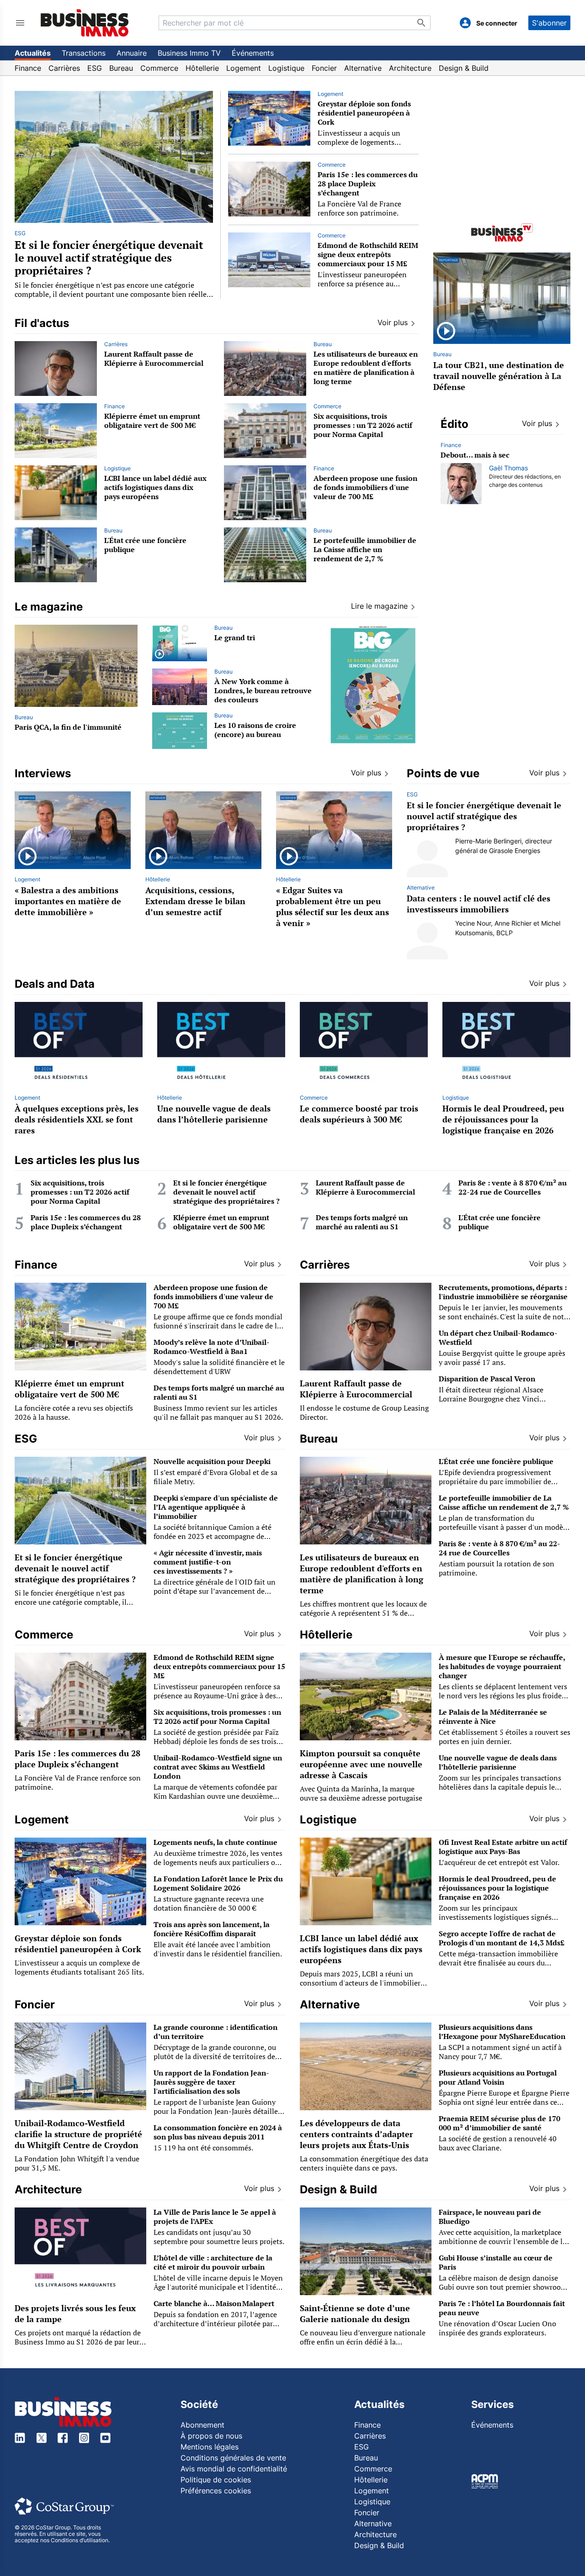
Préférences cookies (216, 2491)
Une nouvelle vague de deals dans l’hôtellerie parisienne (214, 1114)
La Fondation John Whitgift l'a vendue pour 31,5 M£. (77, 2163)
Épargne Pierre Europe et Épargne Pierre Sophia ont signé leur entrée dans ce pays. (504, 2102)
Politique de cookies (216, 2480)
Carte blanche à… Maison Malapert (214, 2303)
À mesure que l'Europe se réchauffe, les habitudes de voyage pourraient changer (502, 1666)
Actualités (33, 53)
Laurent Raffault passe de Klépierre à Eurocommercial (154, 358)
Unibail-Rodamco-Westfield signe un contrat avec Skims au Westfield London (218, 1767)
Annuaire (132, 53)
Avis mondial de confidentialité (234, 2469)
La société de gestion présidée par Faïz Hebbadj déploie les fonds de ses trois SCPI (216, 1741)
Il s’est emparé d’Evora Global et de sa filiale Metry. (215, 1477)
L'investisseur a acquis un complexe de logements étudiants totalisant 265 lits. (364, 142)
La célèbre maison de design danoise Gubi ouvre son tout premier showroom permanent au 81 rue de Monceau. (503, 2287)
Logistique (286, 68)
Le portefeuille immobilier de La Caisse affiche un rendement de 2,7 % (365, 549)
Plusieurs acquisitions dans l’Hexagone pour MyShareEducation (502, 2032)
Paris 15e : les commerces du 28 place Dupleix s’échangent (368, 184)
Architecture (410, 68)
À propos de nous (211, 2436)
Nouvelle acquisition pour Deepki (212, 1461)
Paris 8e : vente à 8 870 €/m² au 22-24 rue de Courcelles (513, 1187)
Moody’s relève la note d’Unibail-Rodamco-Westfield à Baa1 (212, 1347)
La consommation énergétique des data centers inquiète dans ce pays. (364, 2163)
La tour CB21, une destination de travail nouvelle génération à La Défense (499, 376)
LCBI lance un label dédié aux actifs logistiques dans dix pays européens (155, 487)
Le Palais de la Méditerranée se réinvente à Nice (493, 1717)
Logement (244, 68)
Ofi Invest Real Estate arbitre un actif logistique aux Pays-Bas (503, 1847)
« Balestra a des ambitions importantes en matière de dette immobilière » (68, 901)
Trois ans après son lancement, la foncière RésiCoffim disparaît (212, 1929)
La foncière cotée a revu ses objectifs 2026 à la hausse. (74, 1412)
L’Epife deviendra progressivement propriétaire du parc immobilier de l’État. (495, 1481)
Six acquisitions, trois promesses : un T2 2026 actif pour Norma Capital (363, 425)
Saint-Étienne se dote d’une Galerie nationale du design (355, 2313)
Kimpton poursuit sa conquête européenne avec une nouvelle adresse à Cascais (361, 1764)
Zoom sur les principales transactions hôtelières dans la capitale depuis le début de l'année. (500, 1787)
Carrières (64, 68)
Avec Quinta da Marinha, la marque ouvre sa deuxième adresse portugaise (361, 1793)
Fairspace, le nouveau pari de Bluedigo (490, 2217)
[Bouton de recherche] (421, 23)
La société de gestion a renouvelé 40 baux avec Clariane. (498, 2143)
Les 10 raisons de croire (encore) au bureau (255, 730)
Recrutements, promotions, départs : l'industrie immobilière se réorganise (503, 1292)
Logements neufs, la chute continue (215, 1842)
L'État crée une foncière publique (145, 545)
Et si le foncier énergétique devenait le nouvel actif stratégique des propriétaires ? (109, 258)
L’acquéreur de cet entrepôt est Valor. (499, 1862)
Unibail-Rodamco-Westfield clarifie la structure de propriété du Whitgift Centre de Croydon (78, 2134)
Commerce (159, 68)
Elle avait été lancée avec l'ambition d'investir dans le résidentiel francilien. (218, 1949)
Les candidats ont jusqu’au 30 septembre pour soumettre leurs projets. (219, 2237)
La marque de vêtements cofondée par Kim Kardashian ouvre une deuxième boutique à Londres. (215, 1796)
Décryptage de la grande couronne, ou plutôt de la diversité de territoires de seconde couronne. (215, 2056)
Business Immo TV (189, 53)
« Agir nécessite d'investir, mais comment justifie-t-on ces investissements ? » (208, 1562)
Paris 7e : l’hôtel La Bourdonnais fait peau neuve (502, 2308)
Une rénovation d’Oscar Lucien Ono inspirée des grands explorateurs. (497, 2328)
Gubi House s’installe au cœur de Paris (496, 2262)
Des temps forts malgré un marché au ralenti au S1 (362, 1222)
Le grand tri (235, 637)
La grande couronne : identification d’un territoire (215, 2032)
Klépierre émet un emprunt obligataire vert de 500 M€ (152, 421)
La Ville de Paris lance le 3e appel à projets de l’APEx (215, 2217)
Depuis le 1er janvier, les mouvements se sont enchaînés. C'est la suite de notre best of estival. (505, 1317)
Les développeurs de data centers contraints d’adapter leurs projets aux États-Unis (356, 2134)
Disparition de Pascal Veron (487, 1379)
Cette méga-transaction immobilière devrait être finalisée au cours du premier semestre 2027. (498, 1963)
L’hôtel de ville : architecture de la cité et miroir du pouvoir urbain (213, 2262)
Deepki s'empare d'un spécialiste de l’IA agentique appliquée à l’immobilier (216, 1507)
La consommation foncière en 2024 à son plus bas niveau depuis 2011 (218, 2132)
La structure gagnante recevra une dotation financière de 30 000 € (209, 1903)
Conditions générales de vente (233, 2458)
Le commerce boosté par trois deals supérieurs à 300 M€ (359, 1114)
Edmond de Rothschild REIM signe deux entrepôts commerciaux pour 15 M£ (368, 254)
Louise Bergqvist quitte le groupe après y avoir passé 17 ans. (502, 1358)
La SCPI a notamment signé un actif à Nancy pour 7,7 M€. (500, 2052)
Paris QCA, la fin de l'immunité (68, 727)
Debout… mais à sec (475, 455)
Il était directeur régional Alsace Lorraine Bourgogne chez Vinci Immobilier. (491, 1399)
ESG (95, 68)
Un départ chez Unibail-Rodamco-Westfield (498, 1338)
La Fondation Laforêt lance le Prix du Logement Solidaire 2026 (218, 1883)
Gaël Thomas (508, 468)
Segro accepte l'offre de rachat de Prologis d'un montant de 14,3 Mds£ (502, 1938)
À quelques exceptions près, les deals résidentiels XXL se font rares (77, 1119)
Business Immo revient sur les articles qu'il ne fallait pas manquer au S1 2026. (218, 1412)
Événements (253, 53)
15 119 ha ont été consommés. (203, 2148)
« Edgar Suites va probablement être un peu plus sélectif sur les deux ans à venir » (332, 906)
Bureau (121, 68)
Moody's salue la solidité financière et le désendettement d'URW (219, 1367)
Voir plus (537, 423)
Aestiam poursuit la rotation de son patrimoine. (497, 1568)
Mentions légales (210, 2447)
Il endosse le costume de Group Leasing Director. (364, 1412)
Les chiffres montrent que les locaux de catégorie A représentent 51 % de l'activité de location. (363, 1613)
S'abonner (549, 23)
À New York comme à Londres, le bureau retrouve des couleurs (263, 690)
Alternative (363, 68)
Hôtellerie (202, 68)
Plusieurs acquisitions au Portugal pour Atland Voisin (498, 2077)
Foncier (324, 68)
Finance (28, 68)
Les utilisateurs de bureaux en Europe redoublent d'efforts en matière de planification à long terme (366, 368)
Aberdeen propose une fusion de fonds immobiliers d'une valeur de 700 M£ (365, 487)
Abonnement (202, 2425)
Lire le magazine (379, 606)
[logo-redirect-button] (85, 23)
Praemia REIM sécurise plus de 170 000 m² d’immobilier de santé (500, 2123)
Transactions (84, 53)
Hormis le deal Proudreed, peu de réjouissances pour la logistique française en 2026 (503, 1119)
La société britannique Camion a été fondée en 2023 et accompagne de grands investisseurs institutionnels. (213, 1536)
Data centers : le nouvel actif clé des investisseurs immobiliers (479, 904)
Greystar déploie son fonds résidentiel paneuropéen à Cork (364, 113)
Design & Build (464, 68)
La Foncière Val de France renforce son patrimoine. (359, 208)
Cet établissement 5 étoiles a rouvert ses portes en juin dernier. (505, 1737)
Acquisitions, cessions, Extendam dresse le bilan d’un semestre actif (195, 901)
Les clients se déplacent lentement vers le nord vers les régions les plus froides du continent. (503, 1696)
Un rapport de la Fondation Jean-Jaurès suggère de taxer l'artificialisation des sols (211, 2082)
